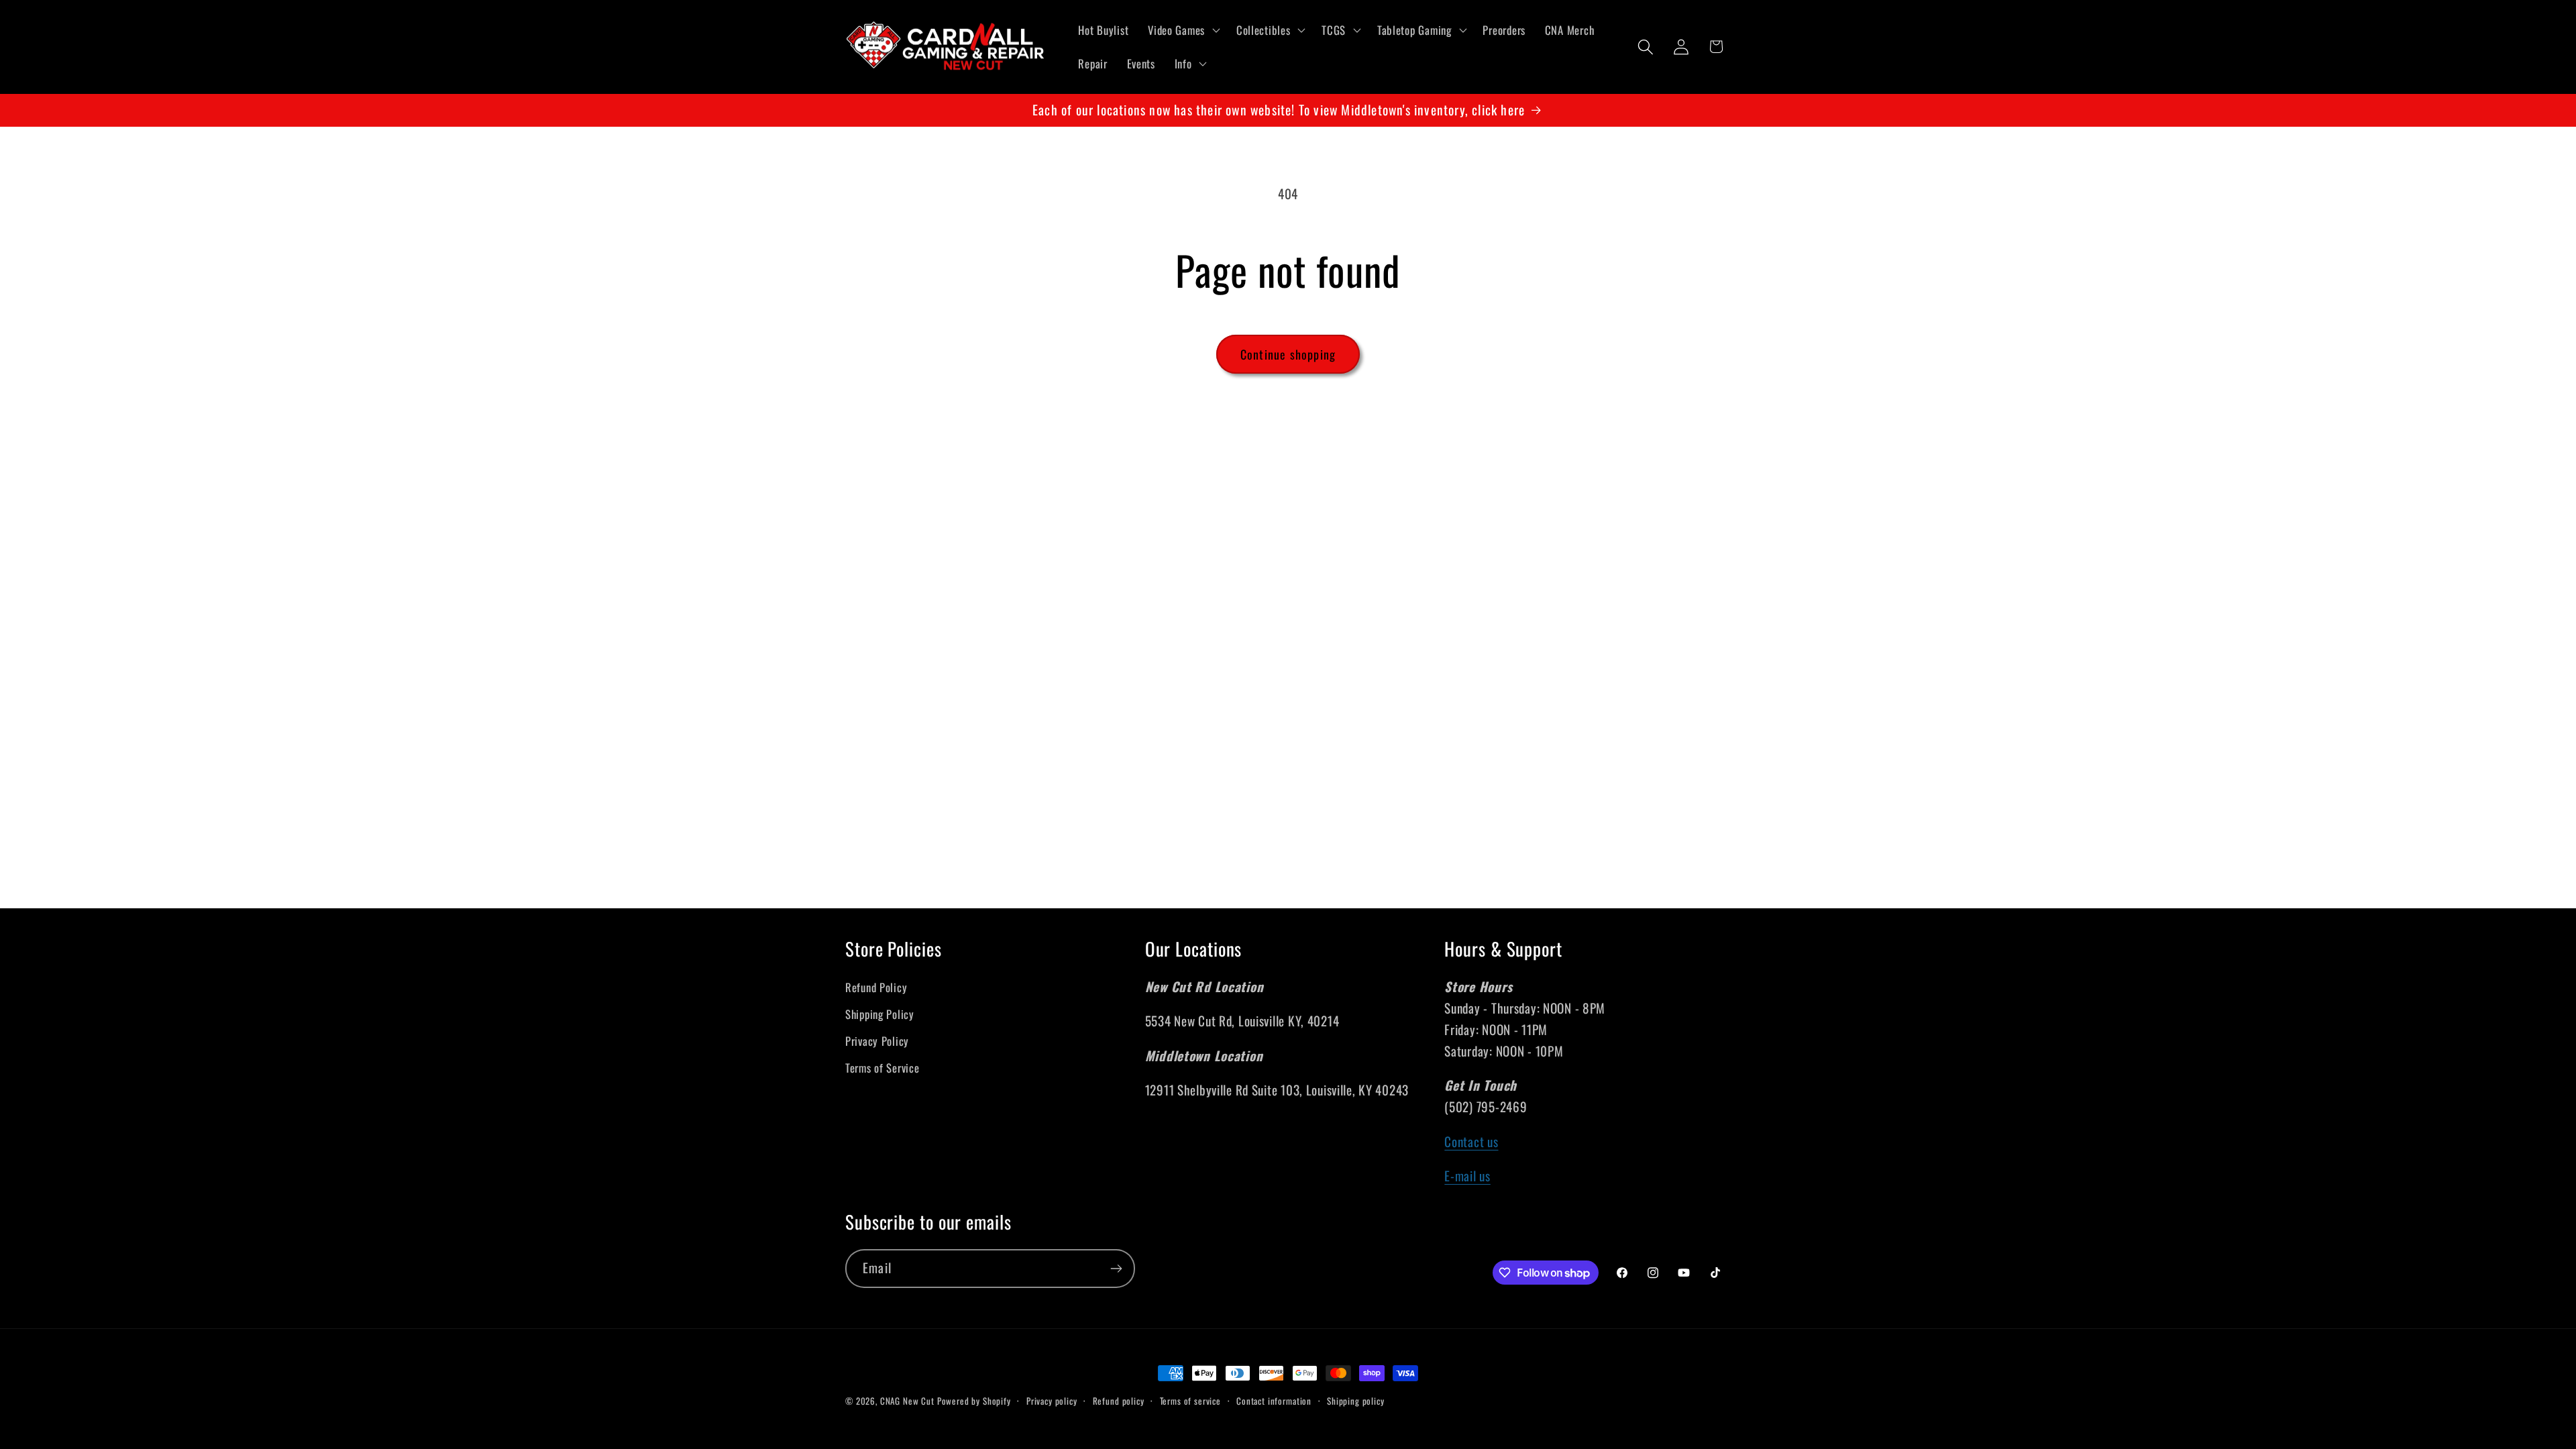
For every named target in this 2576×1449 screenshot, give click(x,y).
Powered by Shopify (974, 1401)
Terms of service (1190, 1401)
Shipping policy (1356, 1401)
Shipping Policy (880, 1014)
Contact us (1471, 1141)
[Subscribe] (1116, 1269)
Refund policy (1119, 1401)
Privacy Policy (877, 1041)
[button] (1183, 30)
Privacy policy (1052, 1401)
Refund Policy (876, 987)
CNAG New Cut (907, 1401)
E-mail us (1467, 1176)
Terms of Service (882, 1068)
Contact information (1274, 1401)
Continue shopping (1288, 354)
